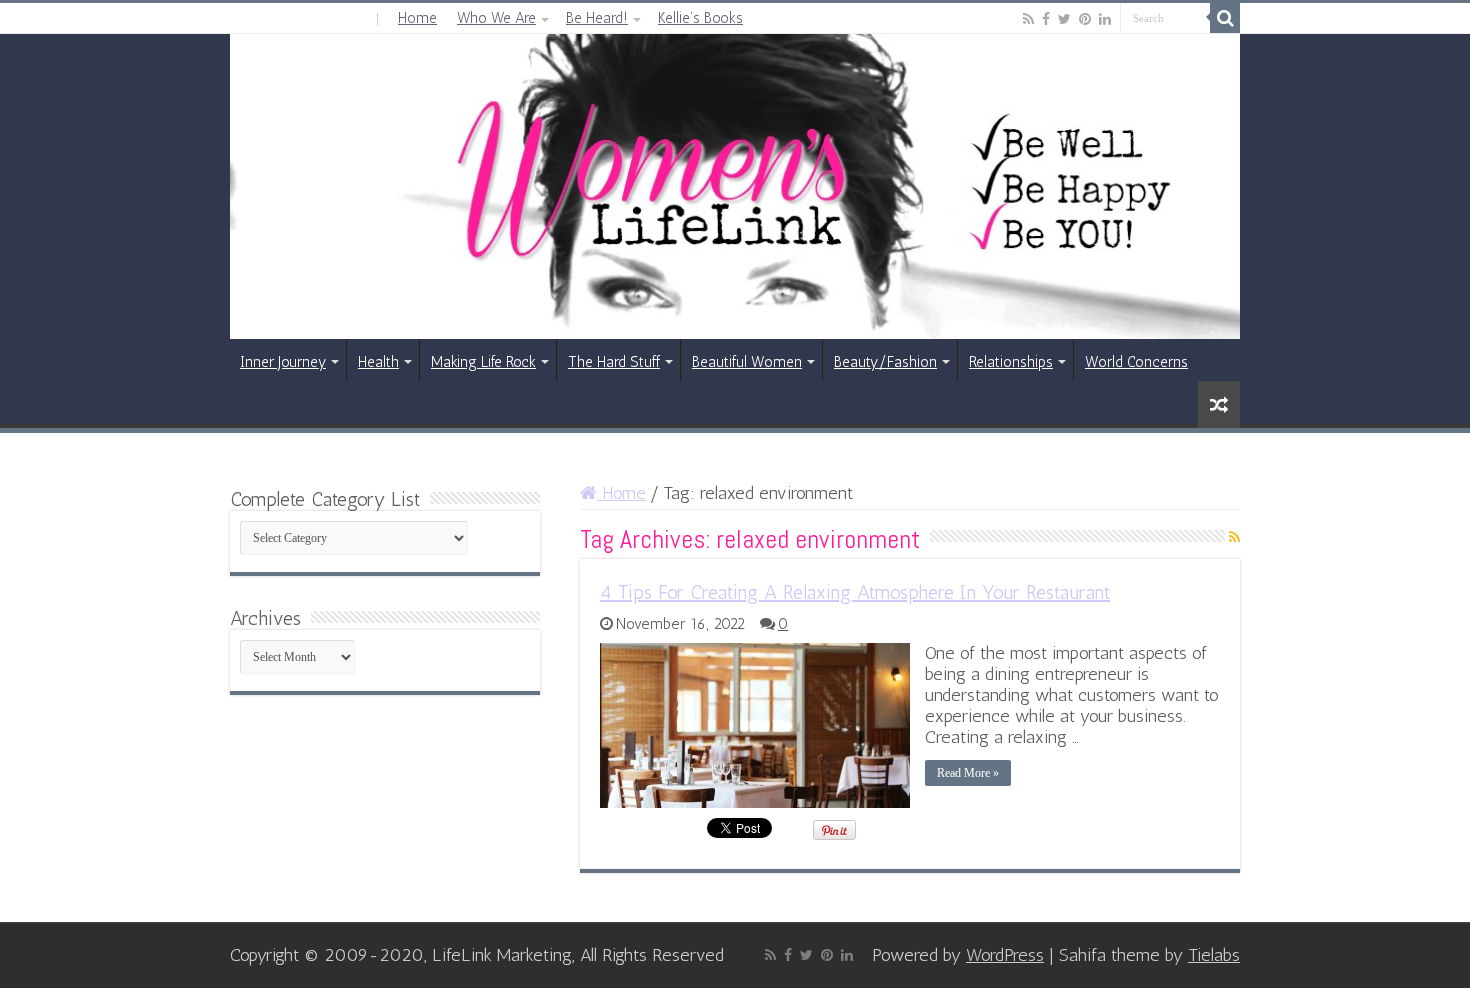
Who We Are (496, 18)
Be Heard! (597, 18)
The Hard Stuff (614, 362)
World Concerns (1136, 362)
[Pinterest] (1085, 19)
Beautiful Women (747, 362)
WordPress (1005, 955)
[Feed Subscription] (1234, 537)
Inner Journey (283, 362)
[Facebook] (1046, 19)
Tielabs (1214, 955)
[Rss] (1028, 19)
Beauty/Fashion (885, 362)
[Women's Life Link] (735, 186)
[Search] (1225, 18)
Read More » (968, 773)
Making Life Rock (483, 362)
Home (417, 18)
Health (378, 362)
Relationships (1011, 362)
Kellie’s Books (700, 18)
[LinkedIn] (1105, 19)
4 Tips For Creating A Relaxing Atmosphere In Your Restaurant (855, 592)
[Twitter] (1064, 19)
